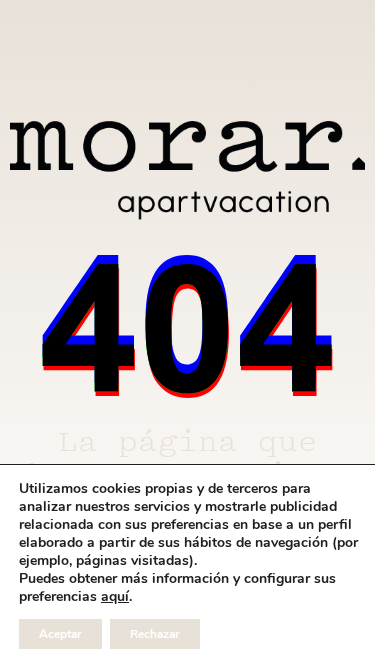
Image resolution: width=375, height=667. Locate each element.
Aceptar (60, 634)
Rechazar (155, 634)
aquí (115, 597)
